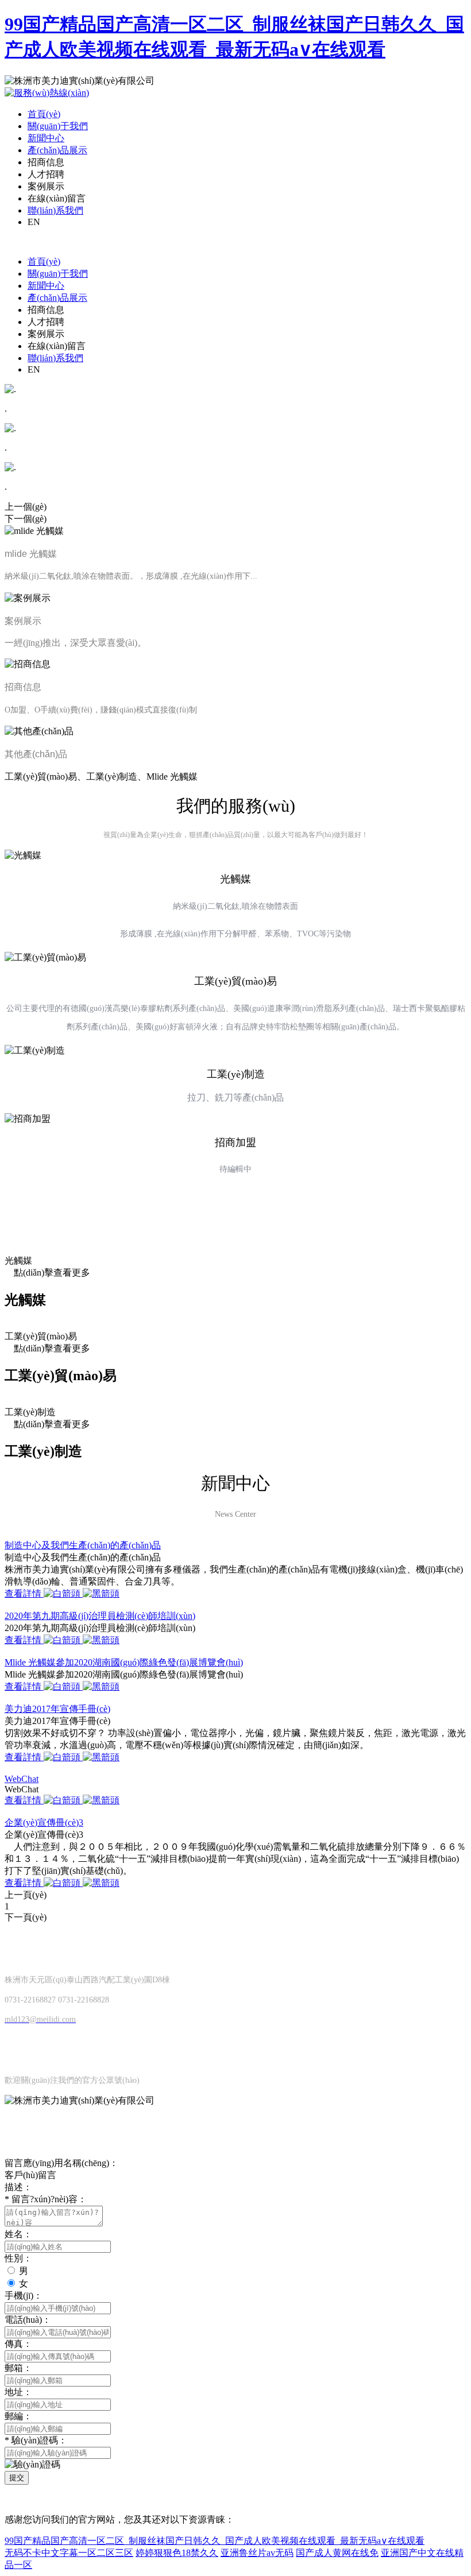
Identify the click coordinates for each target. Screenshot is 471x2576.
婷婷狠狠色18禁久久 (177, 2553)
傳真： (18, 2344)
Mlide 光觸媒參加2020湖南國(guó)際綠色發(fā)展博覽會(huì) (124, 1662)
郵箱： (18, 2368)
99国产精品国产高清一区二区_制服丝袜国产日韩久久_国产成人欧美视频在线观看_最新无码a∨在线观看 (215, 2541)
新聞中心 (46, 138)
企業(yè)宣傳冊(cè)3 (44, 1822)
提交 (17, 2478)
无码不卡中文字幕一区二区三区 (69, 2553)
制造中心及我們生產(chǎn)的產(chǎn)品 (83, 1545)
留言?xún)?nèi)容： (46, 2199)
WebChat (22, 1779)
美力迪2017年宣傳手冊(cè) (57, 1709)
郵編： (18, 2416)
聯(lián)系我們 (55, 210)
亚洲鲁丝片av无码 (257, 2553)
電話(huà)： (28, 2320)
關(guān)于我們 (58, 126)
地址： (18, 2392)
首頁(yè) (44, 114)
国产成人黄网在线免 (337, 2553)
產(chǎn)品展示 (57, 150)
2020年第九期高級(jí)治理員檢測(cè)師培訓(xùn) (100, 1616)
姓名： (18, 2234)
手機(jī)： (24, 2296)
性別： (18, 2258)
